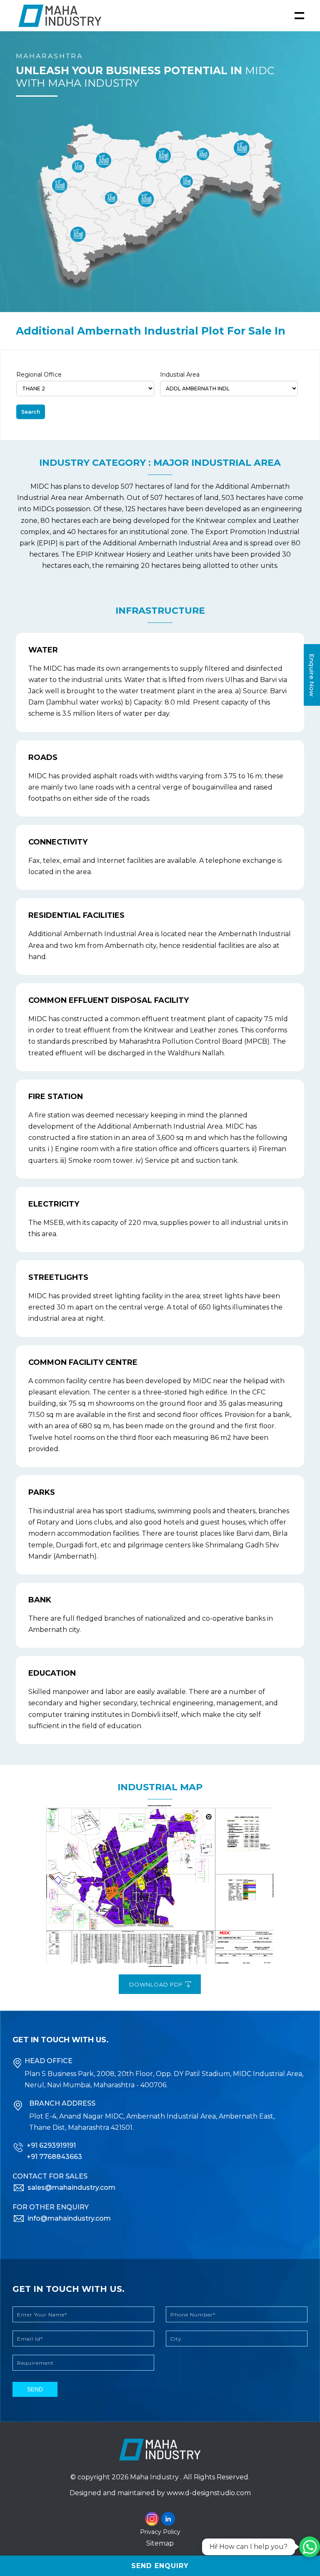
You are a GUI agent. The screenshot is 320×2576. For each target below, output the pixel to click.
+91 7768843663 (54, 2157)
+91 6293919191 (51, 2145)
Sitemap (160, 2543)
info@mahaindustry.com (69, 2218)
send (35, 2389)
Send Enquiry (160, 2566)
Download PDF (157, 1984)
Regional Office (39, 375)
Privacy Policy (160, 2532)
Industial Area (180, 375)
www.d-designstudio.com (209, 2493)
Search (31, 412)
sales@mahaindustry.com (71, 2187)
